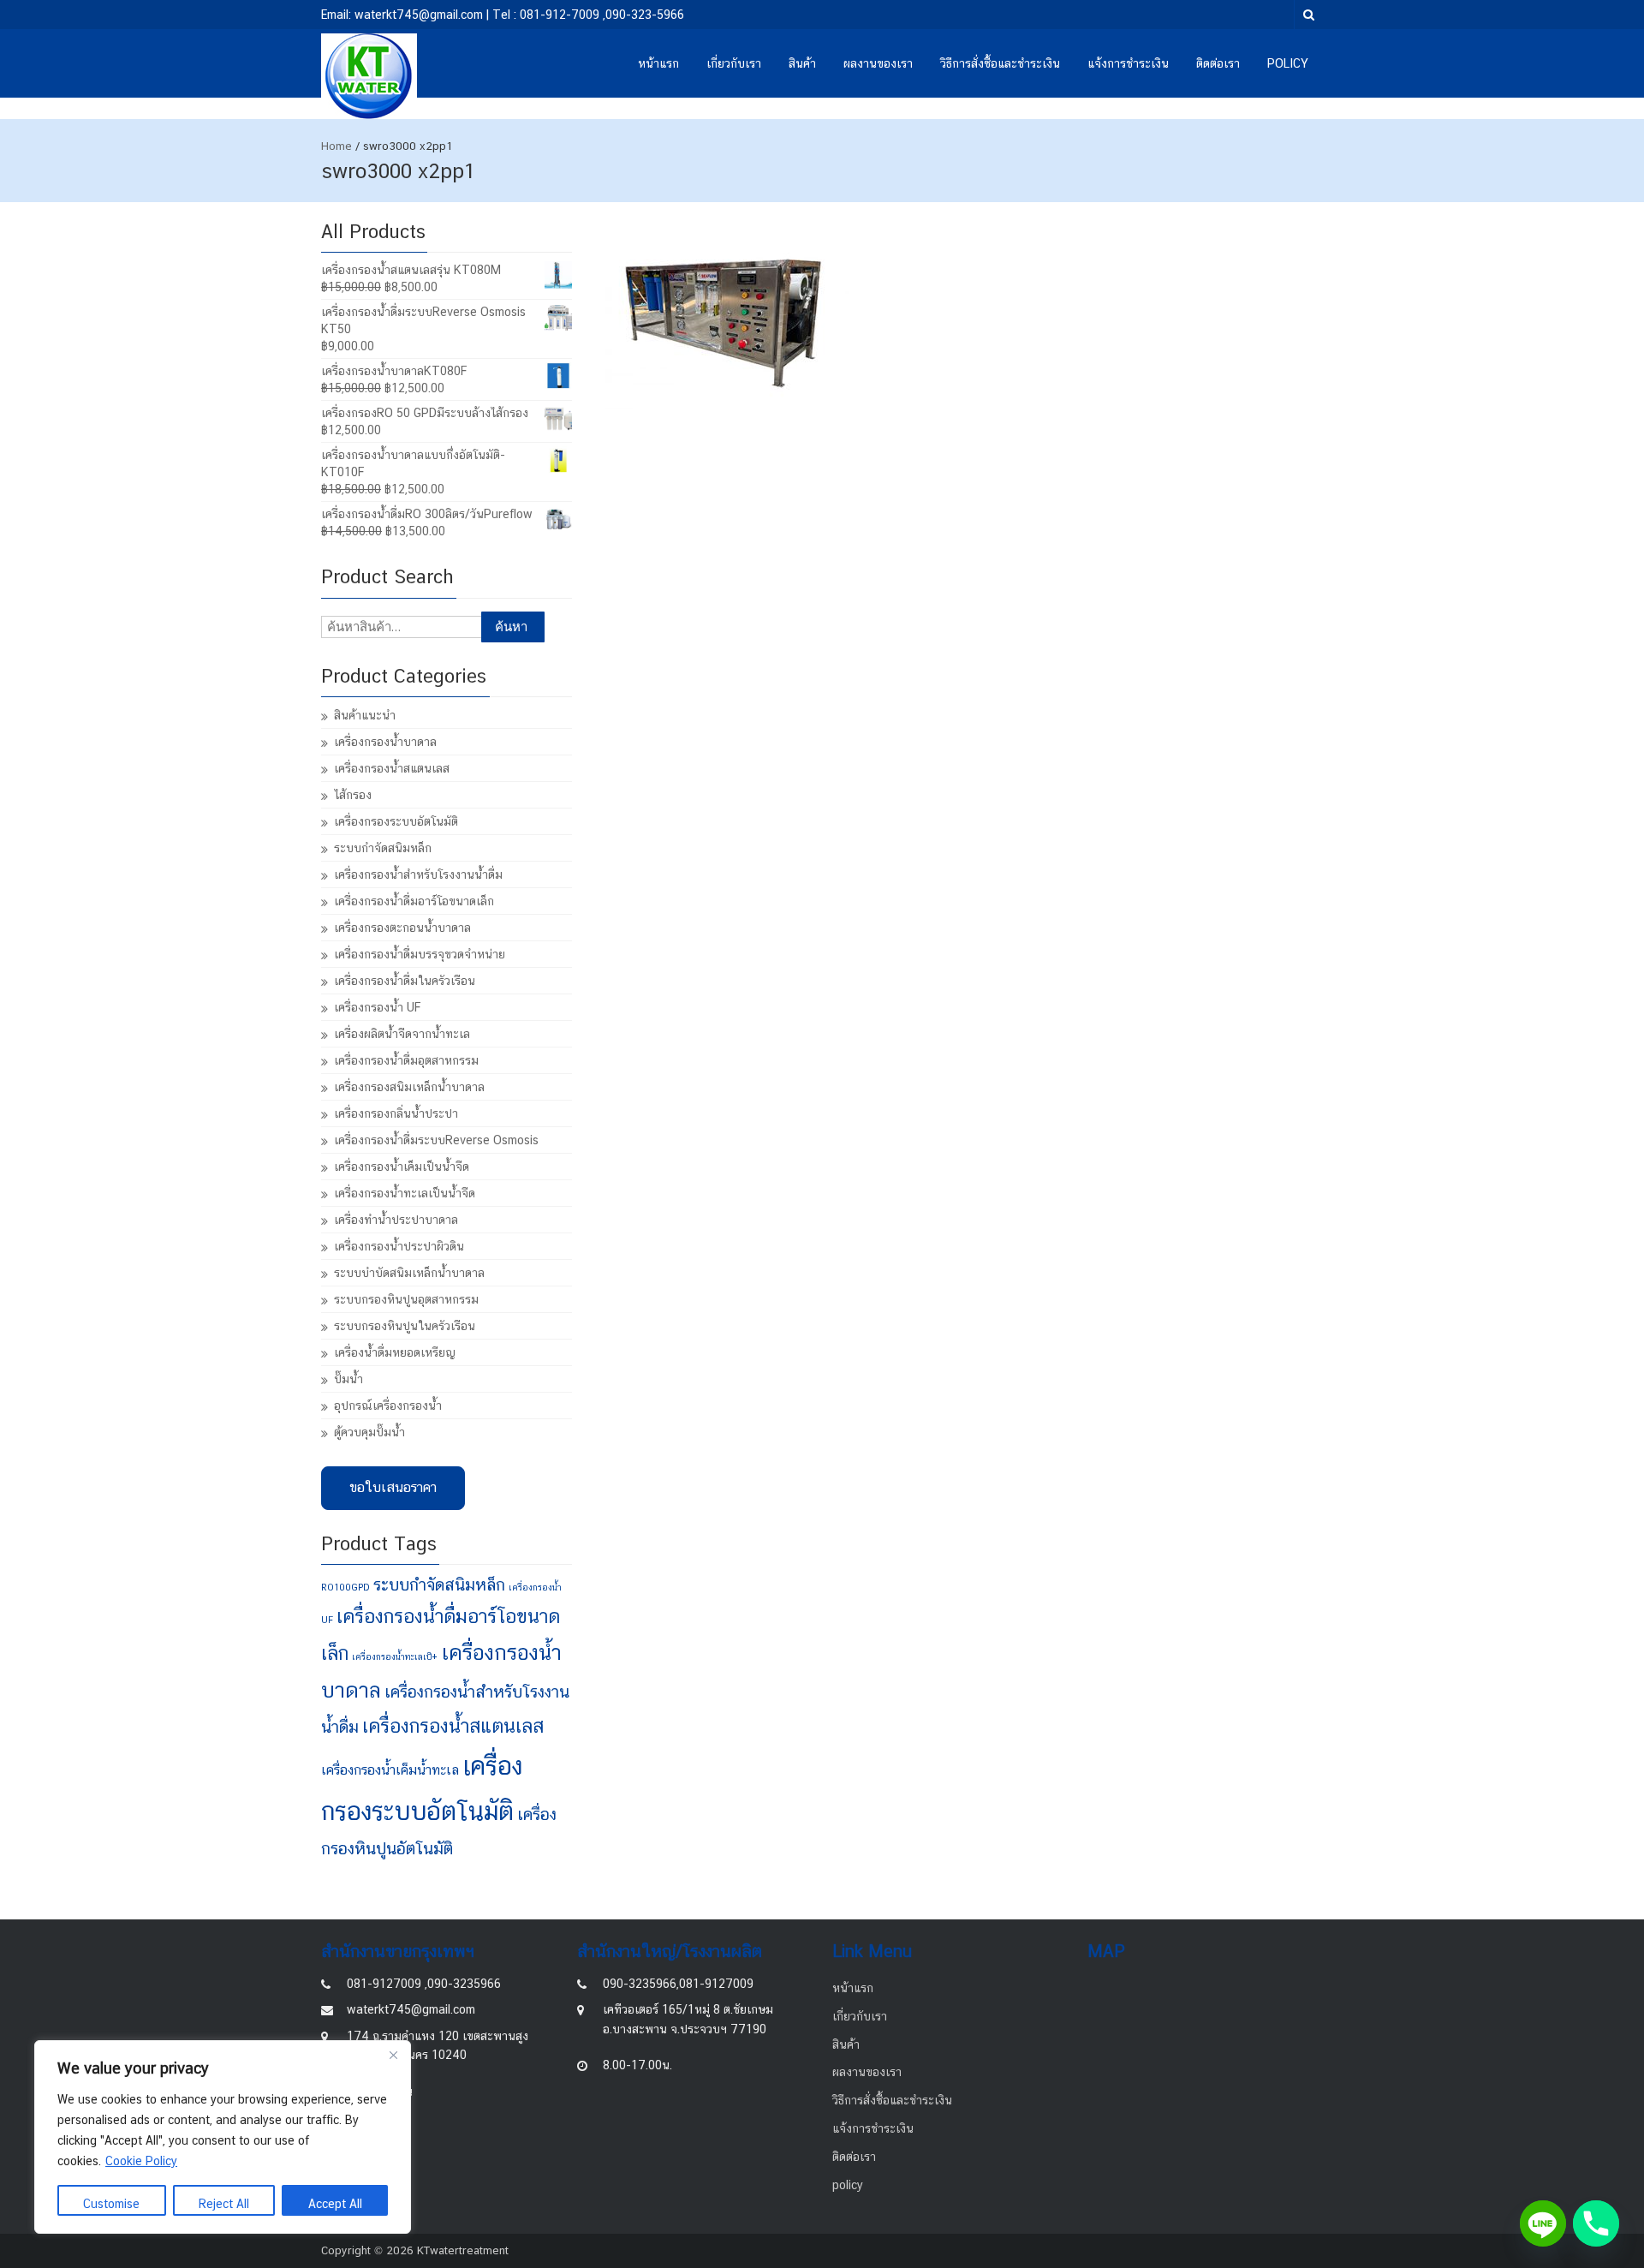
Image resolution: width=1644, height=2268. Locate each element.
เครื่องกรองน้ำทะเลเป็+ (395, 1656)
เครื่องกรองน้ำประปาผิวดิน (399, 1246)
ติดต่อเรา (1218, 63)
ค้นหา (511, 626)
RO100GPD (345, 1587)
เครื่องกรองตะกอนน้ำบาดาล (402, 928)
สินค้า (802, 63)
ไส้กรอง (353, 795)
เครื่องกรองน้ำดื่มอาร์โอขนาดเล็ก (414, 901)
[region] (223, 2137)
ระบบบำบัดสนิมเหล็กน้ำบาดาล (409, 1273)
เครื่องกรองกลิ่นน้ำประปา (396, 1113)
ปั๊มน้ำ (348, 1379)
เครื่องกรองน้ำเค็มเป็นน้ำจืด (402, 1167)
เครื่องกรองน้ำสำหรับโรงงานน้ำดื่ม (418, 874)
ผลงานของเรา (878, 63)
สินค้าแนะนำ (365, 715)
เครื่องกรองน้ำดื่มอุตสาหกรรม (406, 1060)
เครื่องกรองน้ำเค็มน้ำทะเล (390, 1770)
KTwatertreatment (463, 2250)
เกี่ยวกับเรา (734, 63)
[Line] (1543, 2223)
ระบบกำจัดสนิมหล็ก (383, 848)
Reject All (224, 2204)
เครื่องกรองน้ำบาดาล (385, 742)
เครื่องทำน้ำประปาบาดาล (396, 1220)
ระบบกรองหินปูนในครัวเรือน (405, 1326)
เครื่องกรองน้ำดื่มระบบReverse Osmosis (436, 1140)
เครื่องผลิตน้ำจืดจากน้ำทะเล (402, 1034)
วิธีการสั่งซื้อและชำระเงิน (1000, 63)
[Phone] (1596, 2223)
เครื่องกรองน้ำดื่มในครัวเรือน (405, 981)
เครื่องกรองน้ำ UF (377, 1007)
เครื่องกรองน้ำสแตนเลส (392, 768)
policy (1288, 63)
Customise (111, 2204)
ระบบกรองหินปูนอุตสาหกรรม (406, 1299)
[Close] (393, 2055)
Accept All (335, 2204)
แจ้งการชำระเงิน (1128, 63)
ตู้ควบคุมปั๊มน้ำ (369, 1432)
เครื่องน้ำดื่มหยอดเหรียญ (395, 1352)
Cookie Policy (141, 2161)
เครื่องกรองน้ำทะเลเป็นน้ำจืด (405, 1193)
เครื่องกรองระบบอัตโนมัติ (396, 821)
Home (337, 146)
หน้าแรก (658, 63)
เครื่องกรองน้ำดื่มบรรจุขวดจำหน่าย (420, 954)
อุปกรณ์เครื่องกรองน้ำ (388, 1406)
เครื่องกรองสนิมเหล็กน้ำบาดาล (409, 1087)
